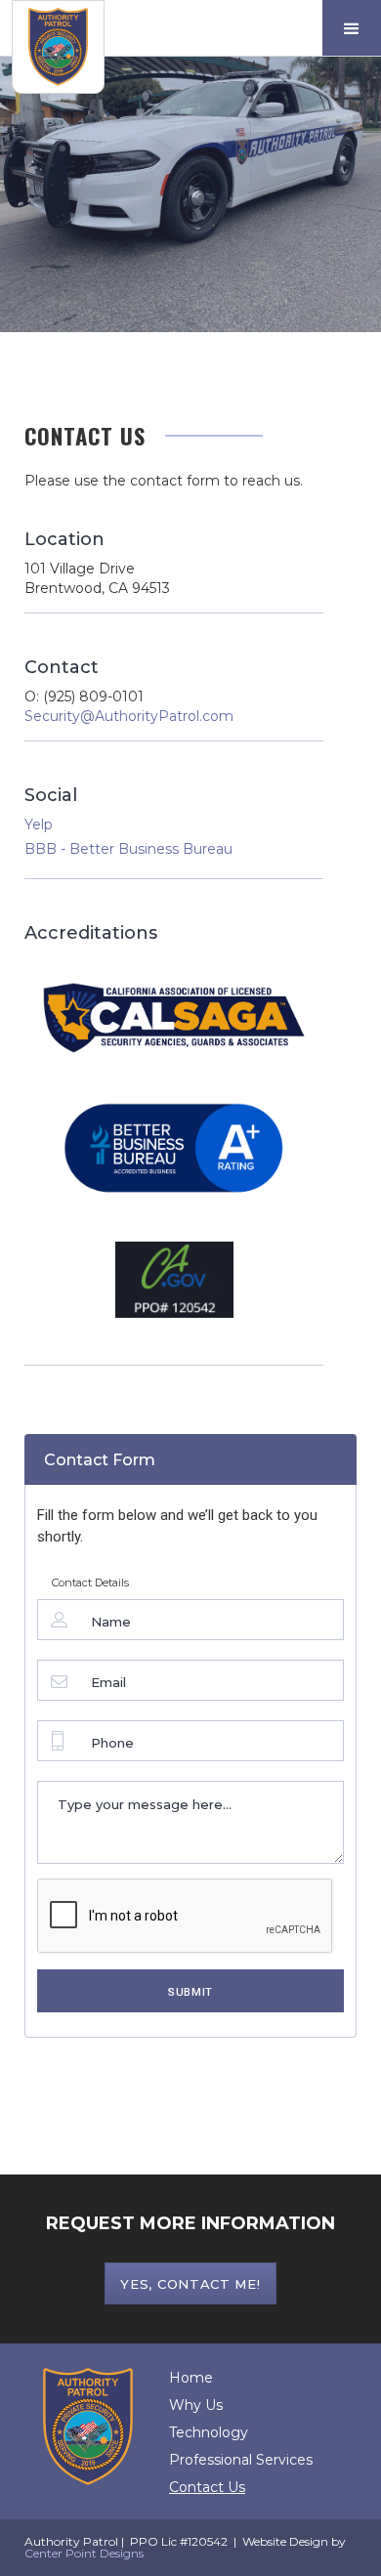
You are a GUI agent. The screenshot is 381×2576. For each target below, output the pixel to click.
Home (191, 2378)
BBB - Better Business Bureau (128, 849)
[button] (352, 28)
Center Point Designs (84, 2553)
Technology (209, 2432)
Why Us (196, 2405)
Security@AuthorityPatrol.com (129, 716)
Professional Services (241, 2460)
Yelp (39, 824)
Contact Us (207, 2487)
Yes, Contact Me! (190, 2284)
